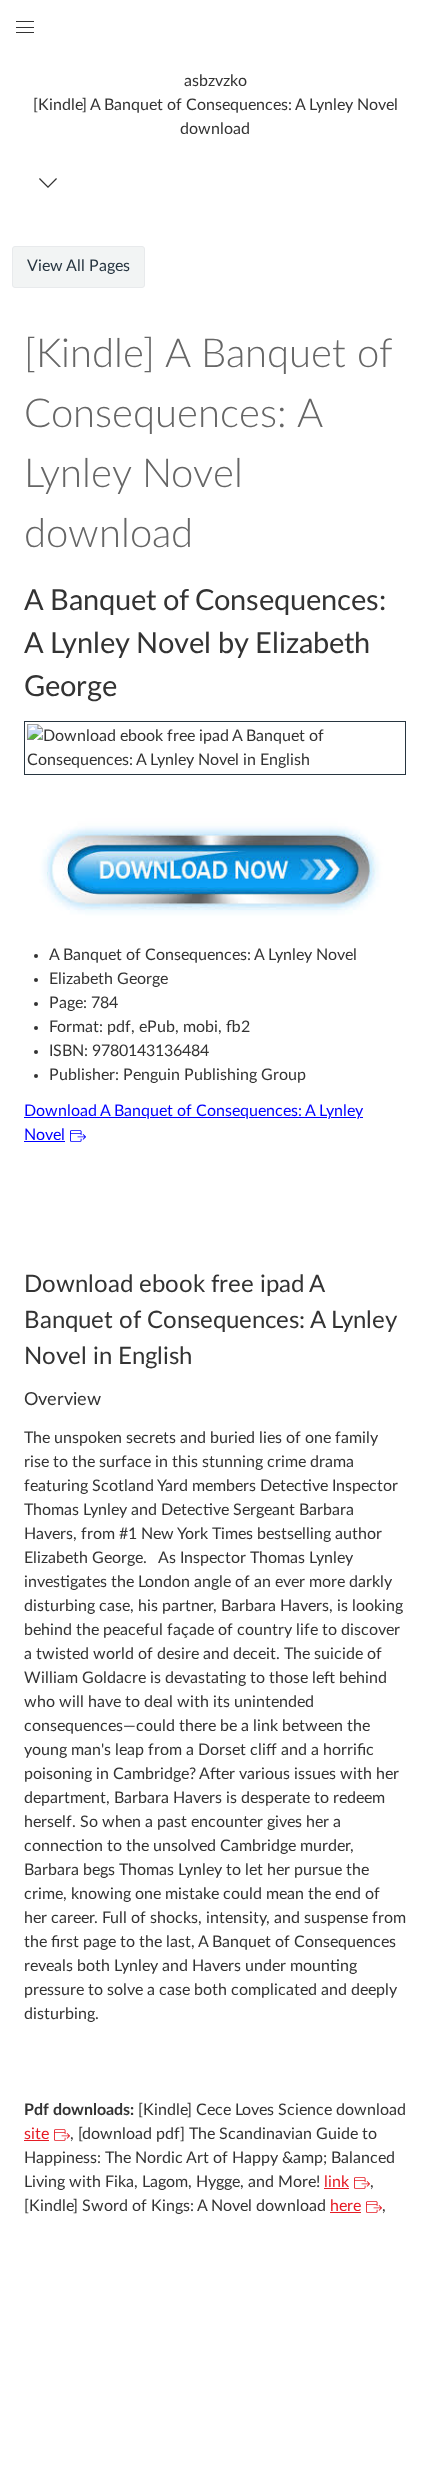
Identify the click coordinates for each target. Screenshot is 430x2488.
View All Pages (78, 266)
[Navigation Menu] (51, 182)
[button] (215, 104)
